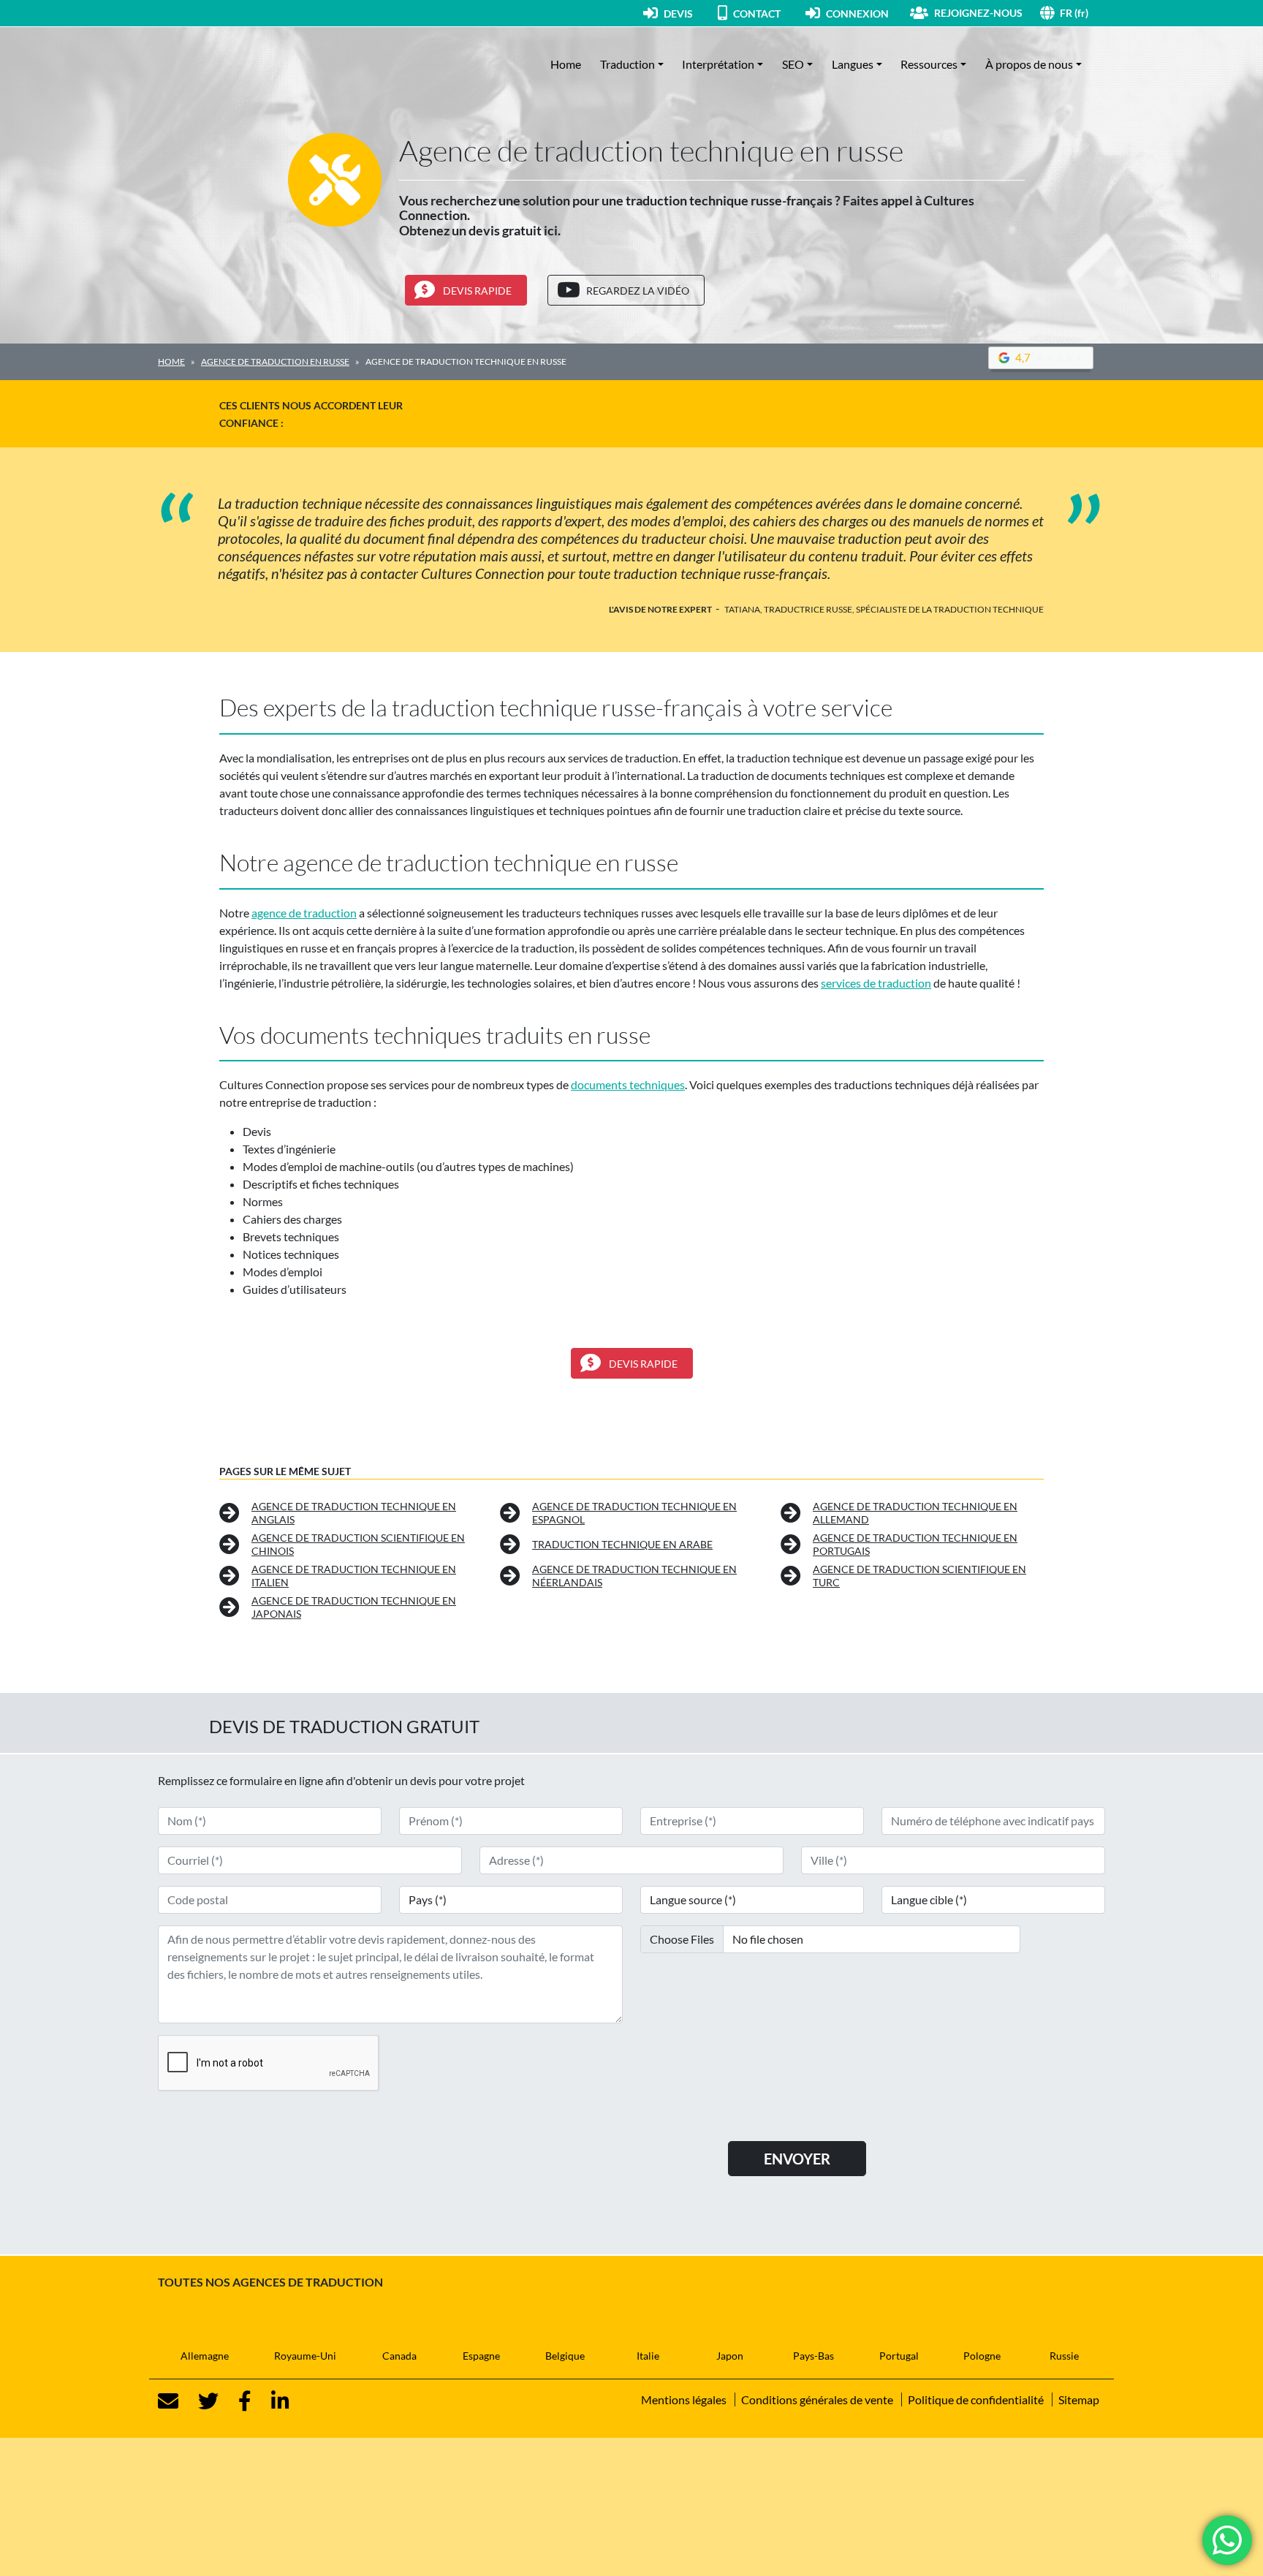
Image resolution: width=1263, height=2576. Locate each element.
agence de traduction (304, 913)
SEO (793, 64)
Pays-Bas (813, 2356)
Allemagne (205, 2356)
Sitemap (1079, 2399)
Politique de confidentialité (976, 2399)
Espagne (481, 2356)
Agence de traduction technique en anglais (354, 1513)
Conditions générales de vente (817, 2399)
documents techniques (628, 1084)
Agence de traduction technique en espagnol (634, 1513)
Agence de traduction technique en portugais (915, 1544)
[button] (1082, 13)
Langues (853, 64)
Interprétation (718, 64)
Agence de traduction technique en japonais (354, 1607)
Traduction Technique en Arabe (622, 1544)
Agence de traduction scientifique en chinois (358, 1544)
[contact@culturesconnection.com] (168, 2401)
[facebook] (236, 2401)
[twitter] (200, 2401)
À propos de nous (1029, 64)
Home (566, 64)
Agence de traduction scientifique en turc (919, 1576)
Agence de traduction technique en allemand (915, 1513)
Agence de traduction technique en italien (354, 1576)
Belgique (565, 2356)
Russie (1064, 2356)
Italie (648, 2356)
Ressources (929, 64)
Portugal (899, 2356)
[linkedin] (272, 2401)
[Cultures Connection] (238, 64)
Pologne (982, 2356)
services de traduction (876, 983)
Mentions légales (684, 2399)
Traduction (627, 64)
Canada (399, 2356)
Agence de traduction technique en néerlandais (634, 1576)
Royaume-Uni (305, 2356)
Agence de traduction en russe (275, 361)
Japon (730, 2356)
